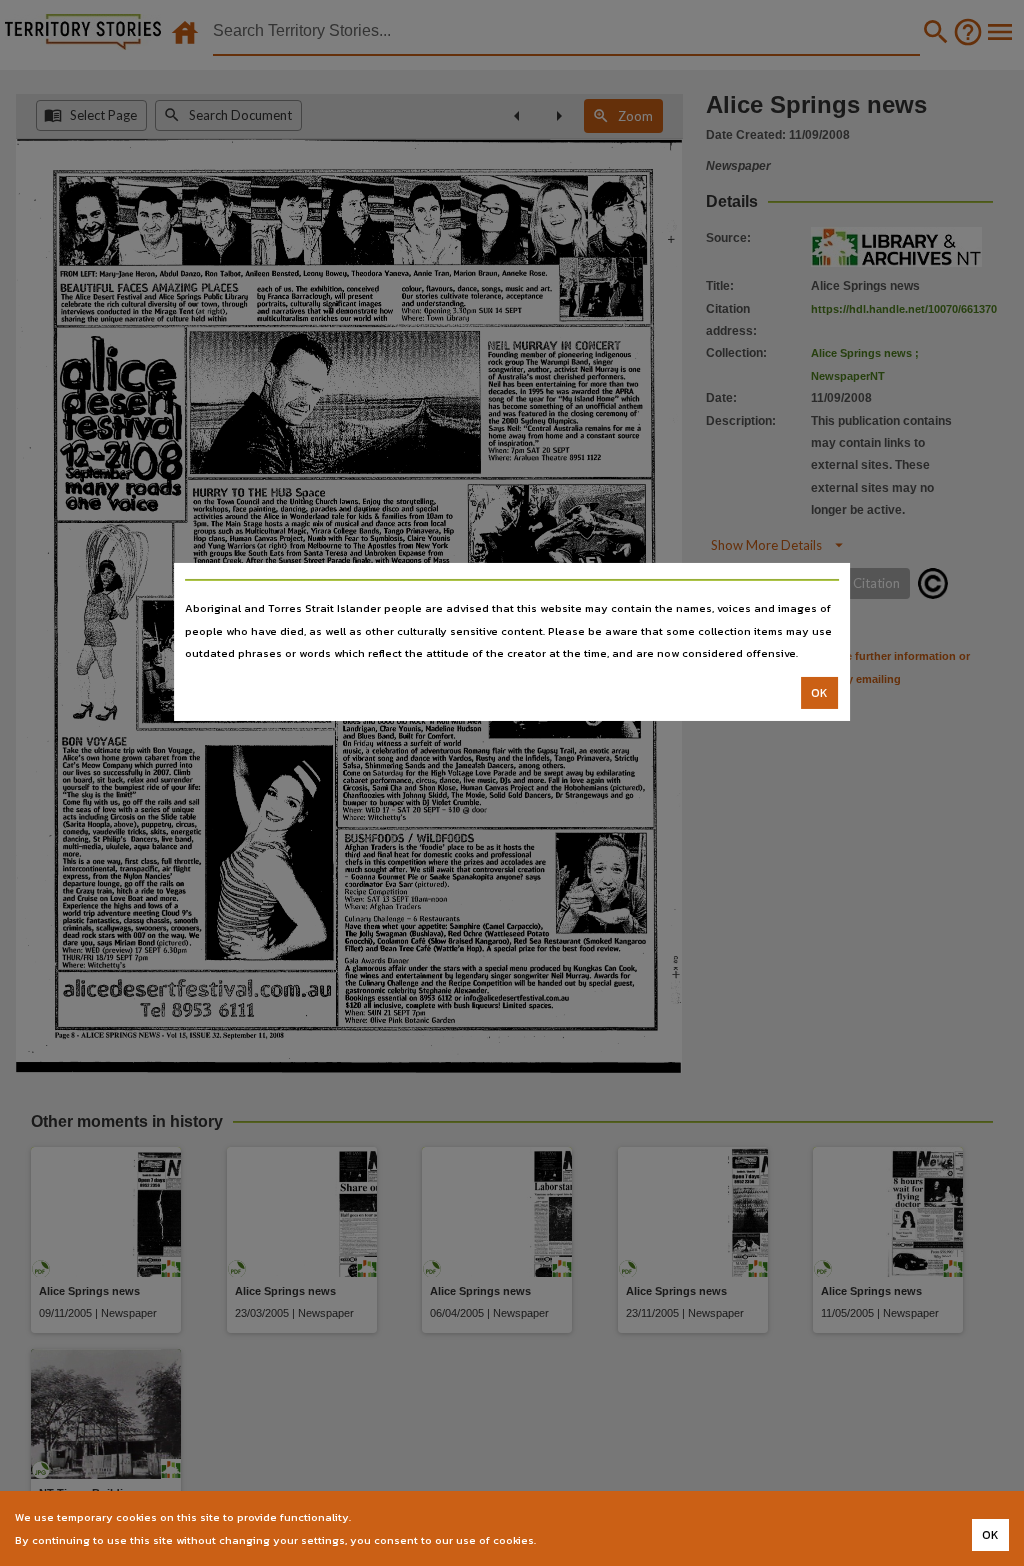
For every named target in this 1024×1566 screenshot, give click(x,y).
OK (819, 693)
